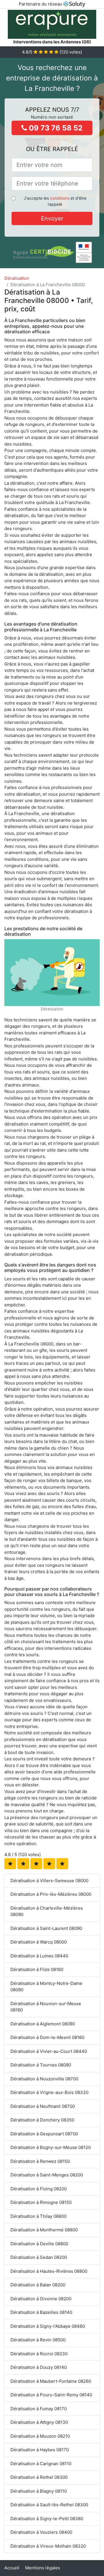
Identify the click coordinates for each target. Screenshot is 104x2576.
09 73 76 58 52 (55, 128)
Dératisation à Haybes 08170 (40, 2450)
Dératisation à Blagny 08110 (39, 2491)
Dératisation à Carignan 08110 (41, 2464)
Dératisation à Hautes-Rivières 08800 (49, 2271)
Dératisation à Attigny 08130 (39, 2422)
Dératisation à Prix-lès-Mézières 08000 (51, 1894)
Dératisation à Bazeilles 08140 (41, 2312)
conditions (60, 198)
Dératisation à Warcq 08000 (39, 1942)
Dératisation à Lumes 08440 (39, 1956)
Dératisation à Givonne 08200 (41, 2299)
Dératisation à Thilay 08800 (38, 2216)
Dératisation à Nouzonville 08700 (44, 2079)
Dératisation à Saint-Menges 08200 (47, 2175)
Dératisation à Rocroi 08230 (39, 2354)
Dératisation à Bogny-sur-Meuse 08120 (51, 2147)
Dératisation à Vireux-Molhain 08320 (48, 2546)
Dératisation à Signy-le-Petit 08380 (47, 2519)
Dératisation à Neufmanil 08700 (43, 2106)
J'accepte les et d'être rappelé (55, 201)
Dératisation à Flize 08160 (37, 1969)
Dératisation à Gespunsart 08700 (44, 2134)
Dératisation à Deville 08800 (39, 2244)
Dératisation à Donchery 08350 (42, 2120)
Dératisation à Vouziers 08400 (41, 2532)
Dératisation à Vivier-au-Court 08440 (49, 2051)
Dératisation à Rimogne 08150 (41, 2202)
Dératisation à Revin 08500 (38, 2340)
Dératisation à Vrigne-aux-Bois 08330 (49, 2092)
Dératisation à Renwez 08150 (40, 2161)
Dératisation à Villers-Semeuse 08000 (49, 1881)
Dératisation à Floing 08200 (39, 2189)
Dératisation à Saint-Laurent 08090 (46, 1928)
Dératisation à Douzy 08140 (39, 2367)
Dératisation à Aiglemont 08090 (43, 2024)
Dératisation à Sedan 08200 (39, 2257)
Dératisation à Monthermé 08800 (44, 2230)
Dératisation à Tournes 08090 (41, 2065)
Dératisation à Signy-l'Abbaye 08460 (48, 2326)
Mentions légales (43, 2568)
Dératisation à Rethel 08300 (39, 2477)
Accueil (12, 2568)
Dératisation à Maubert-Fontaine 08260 (51, 2381)
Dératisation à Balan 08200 (38, 2285)
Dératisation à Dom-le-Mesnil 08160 (47, 2037)
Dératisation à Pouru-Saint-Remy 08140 (51, 2395)
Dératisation (17, 278)
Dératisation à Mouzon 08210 (40, 2436)
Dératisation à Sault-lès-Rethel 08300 (49, 2505)
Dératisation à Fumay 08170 (39, 2409)
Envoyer (52, 218)
